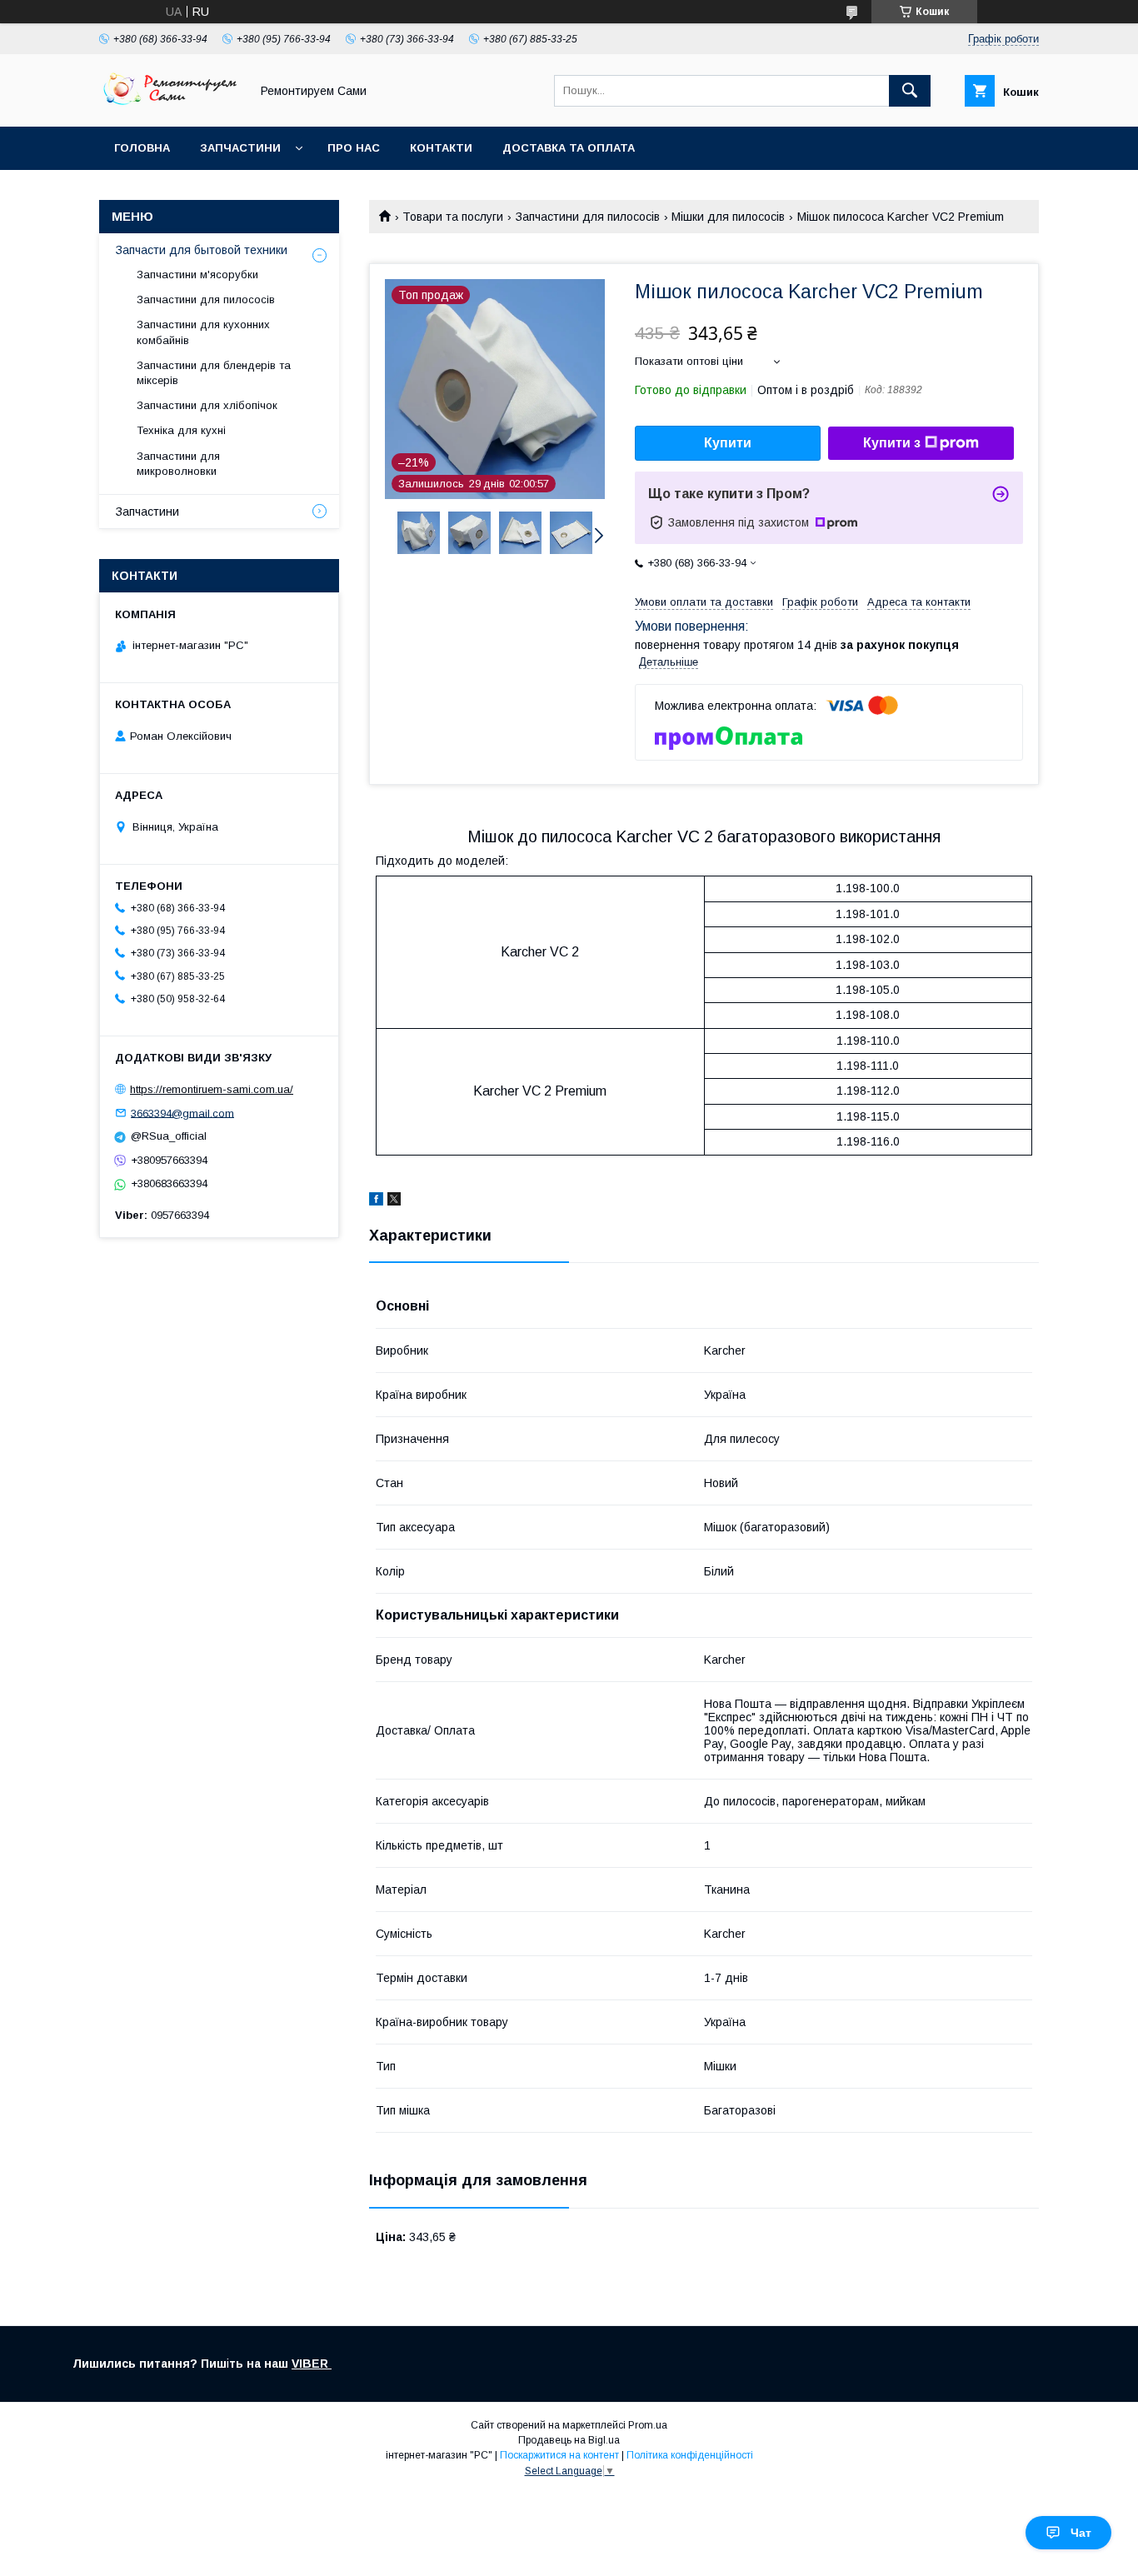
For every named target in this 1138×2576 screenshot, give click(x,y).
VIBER (312, 2364)
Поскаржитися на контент (559, 2455)
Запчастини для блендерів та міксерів (214, 373)
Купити (728, 443)
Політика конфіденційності (690, 2455)
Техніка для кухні (181, 430)
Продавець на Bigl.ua (569, 2440)
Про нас (354, 148)
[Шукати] (910, 91)
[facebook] (376, 1201)
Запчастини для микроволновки (178, 464)
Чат (1081, 2533)
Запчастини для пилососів (588, 217)
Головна (142, 148)
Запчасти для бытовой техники (202, 250)
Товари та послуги (453, 217)
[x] (394, 1201)
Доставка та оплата (569, 148)
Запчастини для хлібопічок (207, 405)
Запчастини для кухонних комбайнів (203, 332)
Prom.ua (648, 2425)
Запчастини (240, 148)
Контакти (441, 148)
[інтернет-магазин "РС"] (170, 105)
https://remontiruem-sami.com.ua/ (212, 1089)
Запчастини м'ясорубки (197, 275)
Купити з (892, 443)
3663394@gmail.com (182, 1113)
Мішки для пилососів (728, 217)
